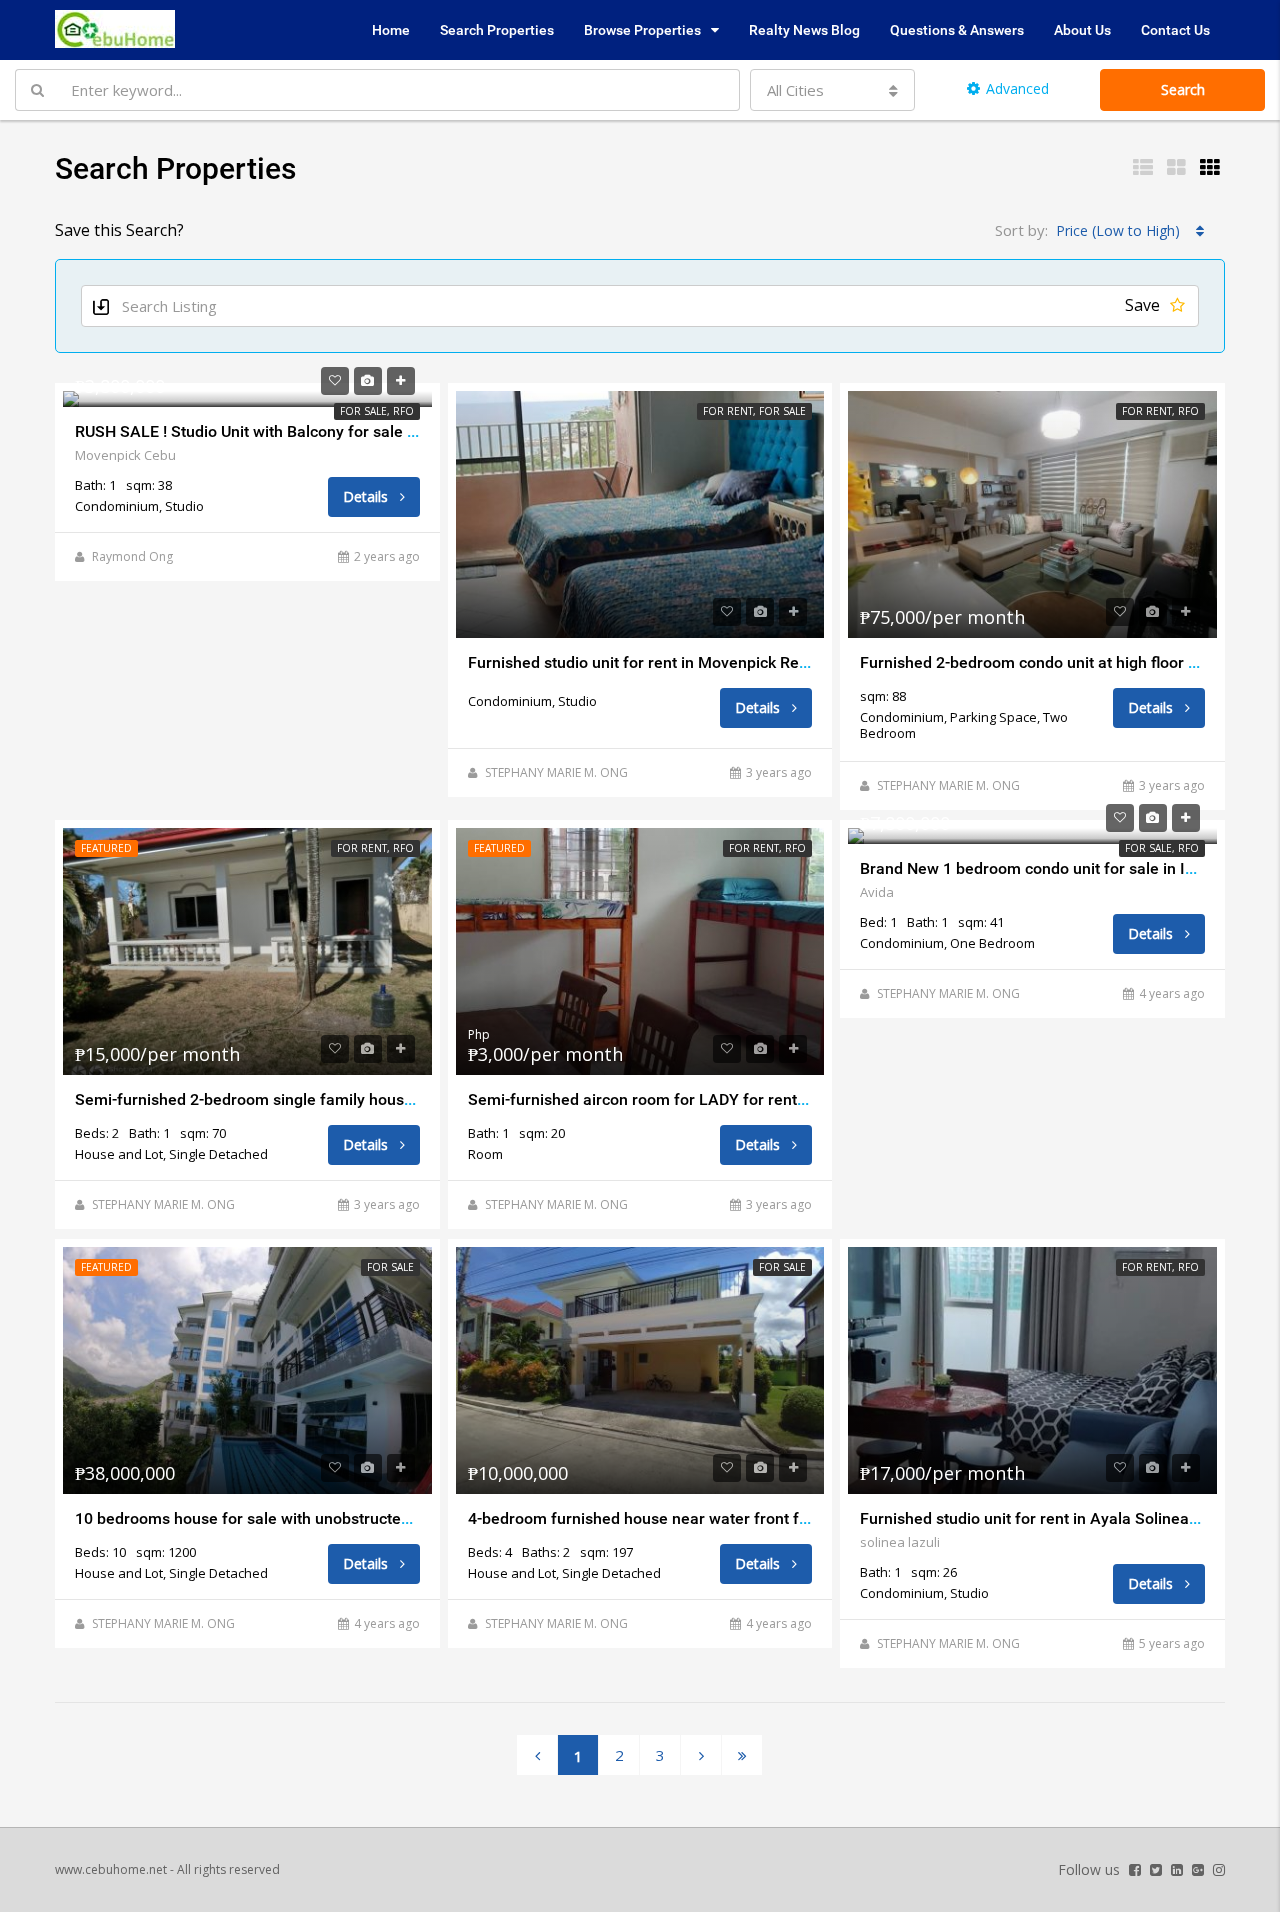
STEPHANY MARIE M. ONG (556, 772)
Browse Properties (642, 30)
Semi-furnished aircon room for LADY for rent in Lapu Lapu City (696, 1099)
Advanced (1017, 88)
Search (1183, 89)
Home (391, 30)
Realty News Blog (804, 30)
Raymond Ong (132, 556)
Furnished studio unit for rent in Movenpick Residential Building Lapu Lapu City (750, 662)
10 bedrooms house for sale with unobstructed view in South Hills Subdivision (353, 1518)
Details (367, 496)
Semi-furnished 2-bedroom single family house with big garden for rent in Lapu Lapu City (394, 1099)
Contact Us (1175, 30)
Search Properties (497, 30)
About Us (1082, 30)
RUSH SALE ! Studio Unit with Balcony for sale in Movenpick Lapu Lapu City (344, 431)
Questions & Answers (957, 30)
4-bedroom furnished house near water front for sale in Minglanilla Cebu (728, 1518)
